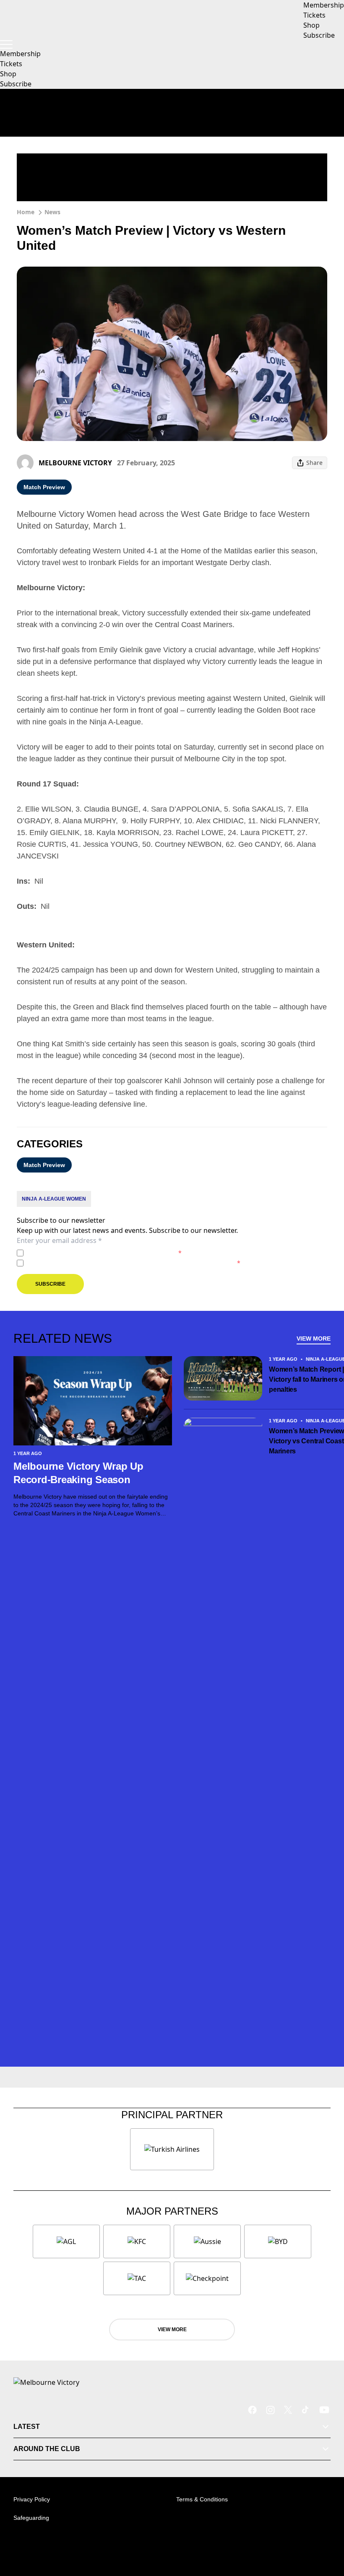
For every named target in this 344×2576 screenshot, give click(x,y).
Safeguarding (31, 2518)
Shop (8, 74)
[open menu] (6, 44)
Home (26, 212)
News (52, 212)
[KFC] (137, 2241)
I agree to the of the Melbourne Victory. (104, 1253)
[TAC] (137, 2278)
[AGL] (66, 2241)
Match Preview (44, 487)
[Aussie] (207, 2241)
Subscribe (16, 84)
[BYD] (278, 2241)
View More (314, 1339)
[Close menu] (326, 2531)
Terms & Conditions (202, 2499)
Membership (20, 54)
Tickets (11, 64)
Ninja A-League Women (54, 1199)
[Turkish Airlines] (172, 2149)
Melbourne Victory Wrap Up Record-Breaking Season (78, 1473)
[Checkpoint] (207, 2278)
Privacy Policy (85, 1253)
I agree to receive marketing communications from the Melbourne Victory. (134, 1263)
